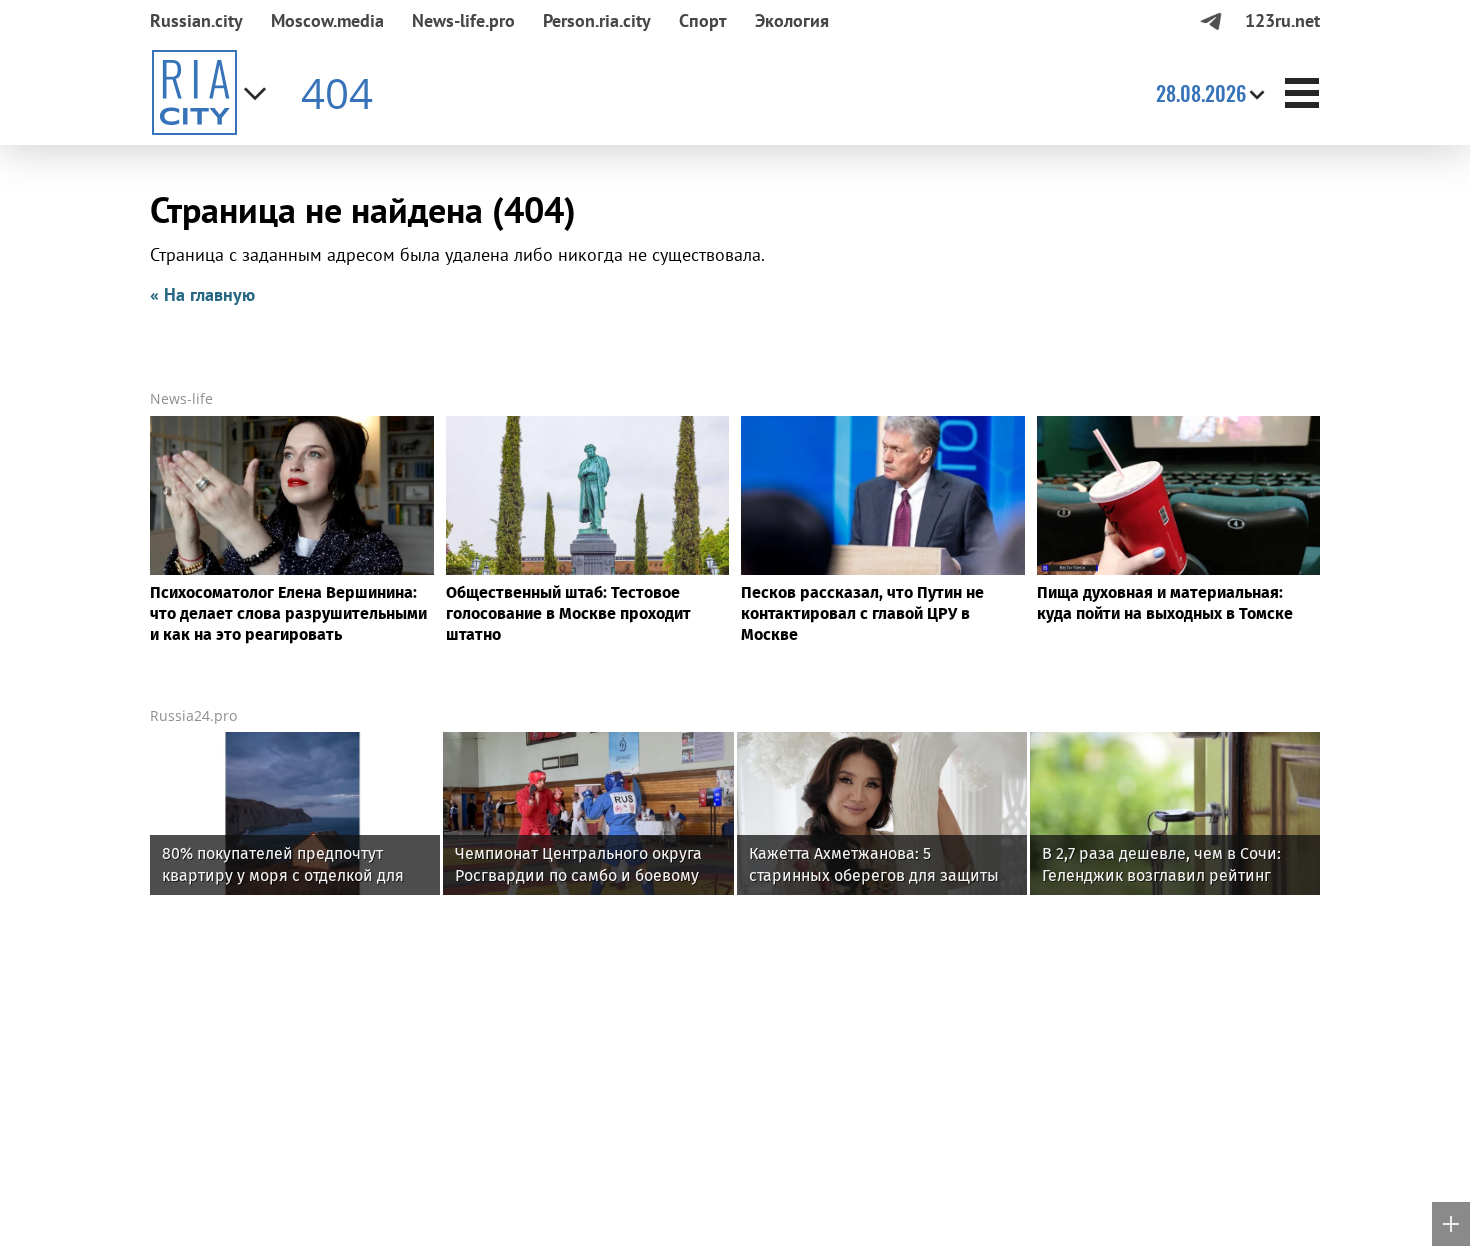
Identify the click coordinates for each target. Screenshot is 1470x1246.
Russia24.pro (193, 715)
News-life (181, 398)
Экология (792, 20)
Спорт (703, 20)
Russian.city (196, 20)
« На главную (202, 294)
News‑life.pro (463, 20)
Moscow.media (327, 20)
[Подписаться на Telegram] (1210, 20)
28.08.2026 (1201, 93)
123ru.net (1282, 20)
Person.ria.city (597, 20)
